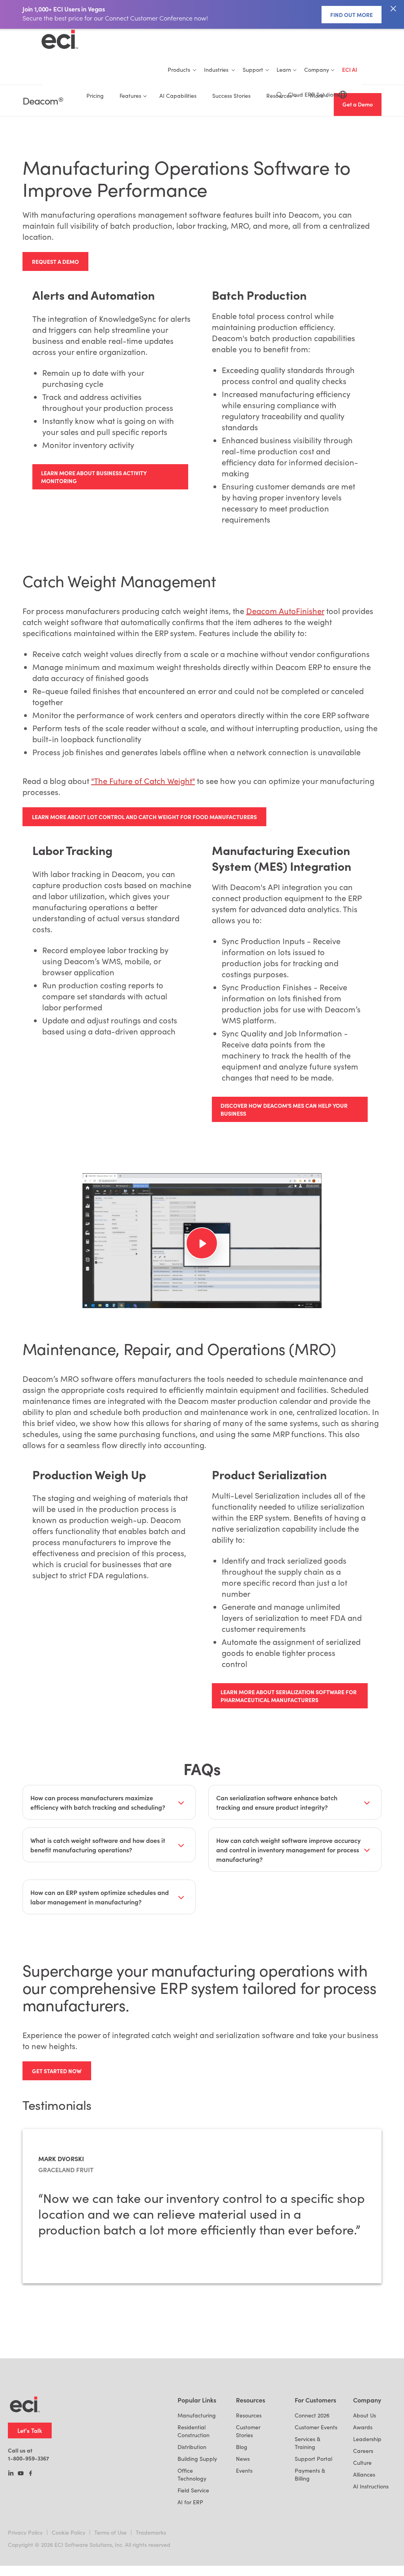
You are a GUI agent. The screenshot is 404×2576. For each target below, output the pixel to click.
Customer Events (316, 2427)
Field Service (193, 2490)
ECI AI (350, 70)
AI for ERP (190, 2502)
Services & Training (308, 2443)
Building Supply (197, 2459)
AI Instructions (371, 2486)
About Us (365, 2415)
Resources (249, 2415)
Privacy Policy (25, 2532)
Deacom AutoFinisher (285, 611)
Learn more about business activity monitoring (94, 477)
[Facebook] (31, 2474)
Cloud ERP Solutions (313, 94)
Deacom (43, 101)
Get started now (57, 2071)
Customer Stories (248, 2431)
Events (244, 2471)
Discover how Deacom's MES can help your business (284, 1109)
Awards (363, 2427)
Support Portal (313, 2459)
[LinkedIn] (11, 2474)
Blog (242, 2447)
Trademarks (151, 2532)
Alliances (364, 2474)
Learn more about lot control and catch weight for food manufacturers (144, 817)
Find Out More (352, 15)
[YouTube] (21, 2474)
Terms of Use (110, 2532)
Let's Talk (30, 2430)
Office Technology (192, 2474)
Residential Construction (194, 2431)
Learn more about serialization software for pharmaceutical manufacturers (289, 1696)
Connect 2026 (312, 2415)
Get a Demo (358, 104)
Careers (363, 2451)
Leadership (367, 2439)
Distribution (192, 2447)
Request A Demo (55, 261)
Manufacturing (197, 2415)
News (243, 2459)
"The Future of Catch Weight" (143, 781)
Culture (362, 2463)
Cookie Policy (68, 2532)
